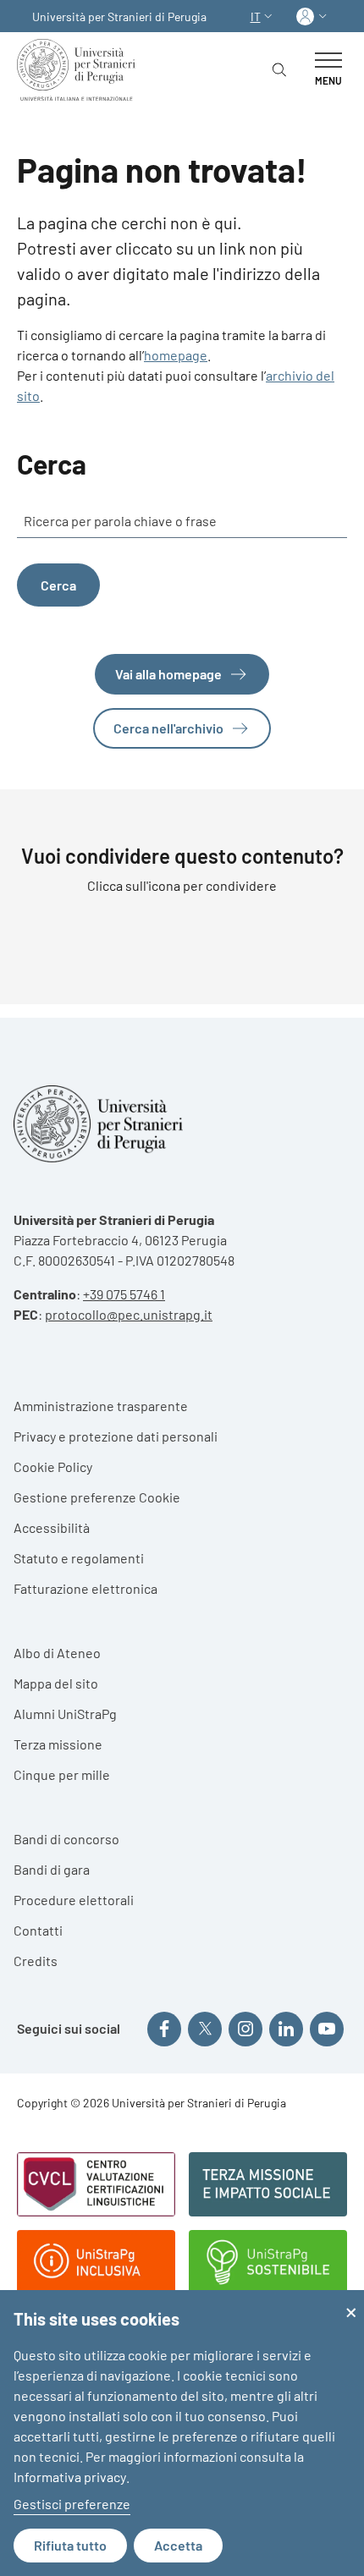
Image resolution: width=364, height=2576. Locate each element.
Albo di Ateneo (57, 1653)
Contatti (38, 1930)
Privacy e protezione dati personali (116, 1436)
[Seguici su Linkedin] (286, 2029)
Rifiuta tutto (70, 2545)
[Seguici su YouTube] (327, 2029)
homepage (176, 355)
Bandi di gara (52, 1869)
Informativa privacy (70, 2477)
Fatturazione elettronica (85, 1588)
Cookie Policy (53, 1467)
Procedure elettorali (74, 1900)
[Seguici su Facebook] (164, 2029)
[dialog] (182, 2433)
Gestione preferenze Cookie (97, 1497)
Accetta (178, 2545)
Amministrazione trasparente (101, 1406)
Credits (36, 1961)
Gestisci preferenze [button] (72, 2504)
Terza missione (58, 1744)
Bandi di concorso (66, 1839)
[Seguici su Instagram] (245, 2029)
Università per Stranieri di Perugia (119, 16)
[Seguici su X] (205, 2029)
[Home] (80, 70)
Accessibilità (52, 1527)
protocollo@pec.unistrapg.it (129, 1314)
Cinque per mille (62, 1774)
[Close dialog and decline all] (351, 2301)
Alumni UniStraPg (65, 1714)
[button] (263, 16)
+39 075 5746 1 (124, 1294)
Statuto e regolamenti (79, 1558)
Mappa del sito (56, 1683)
